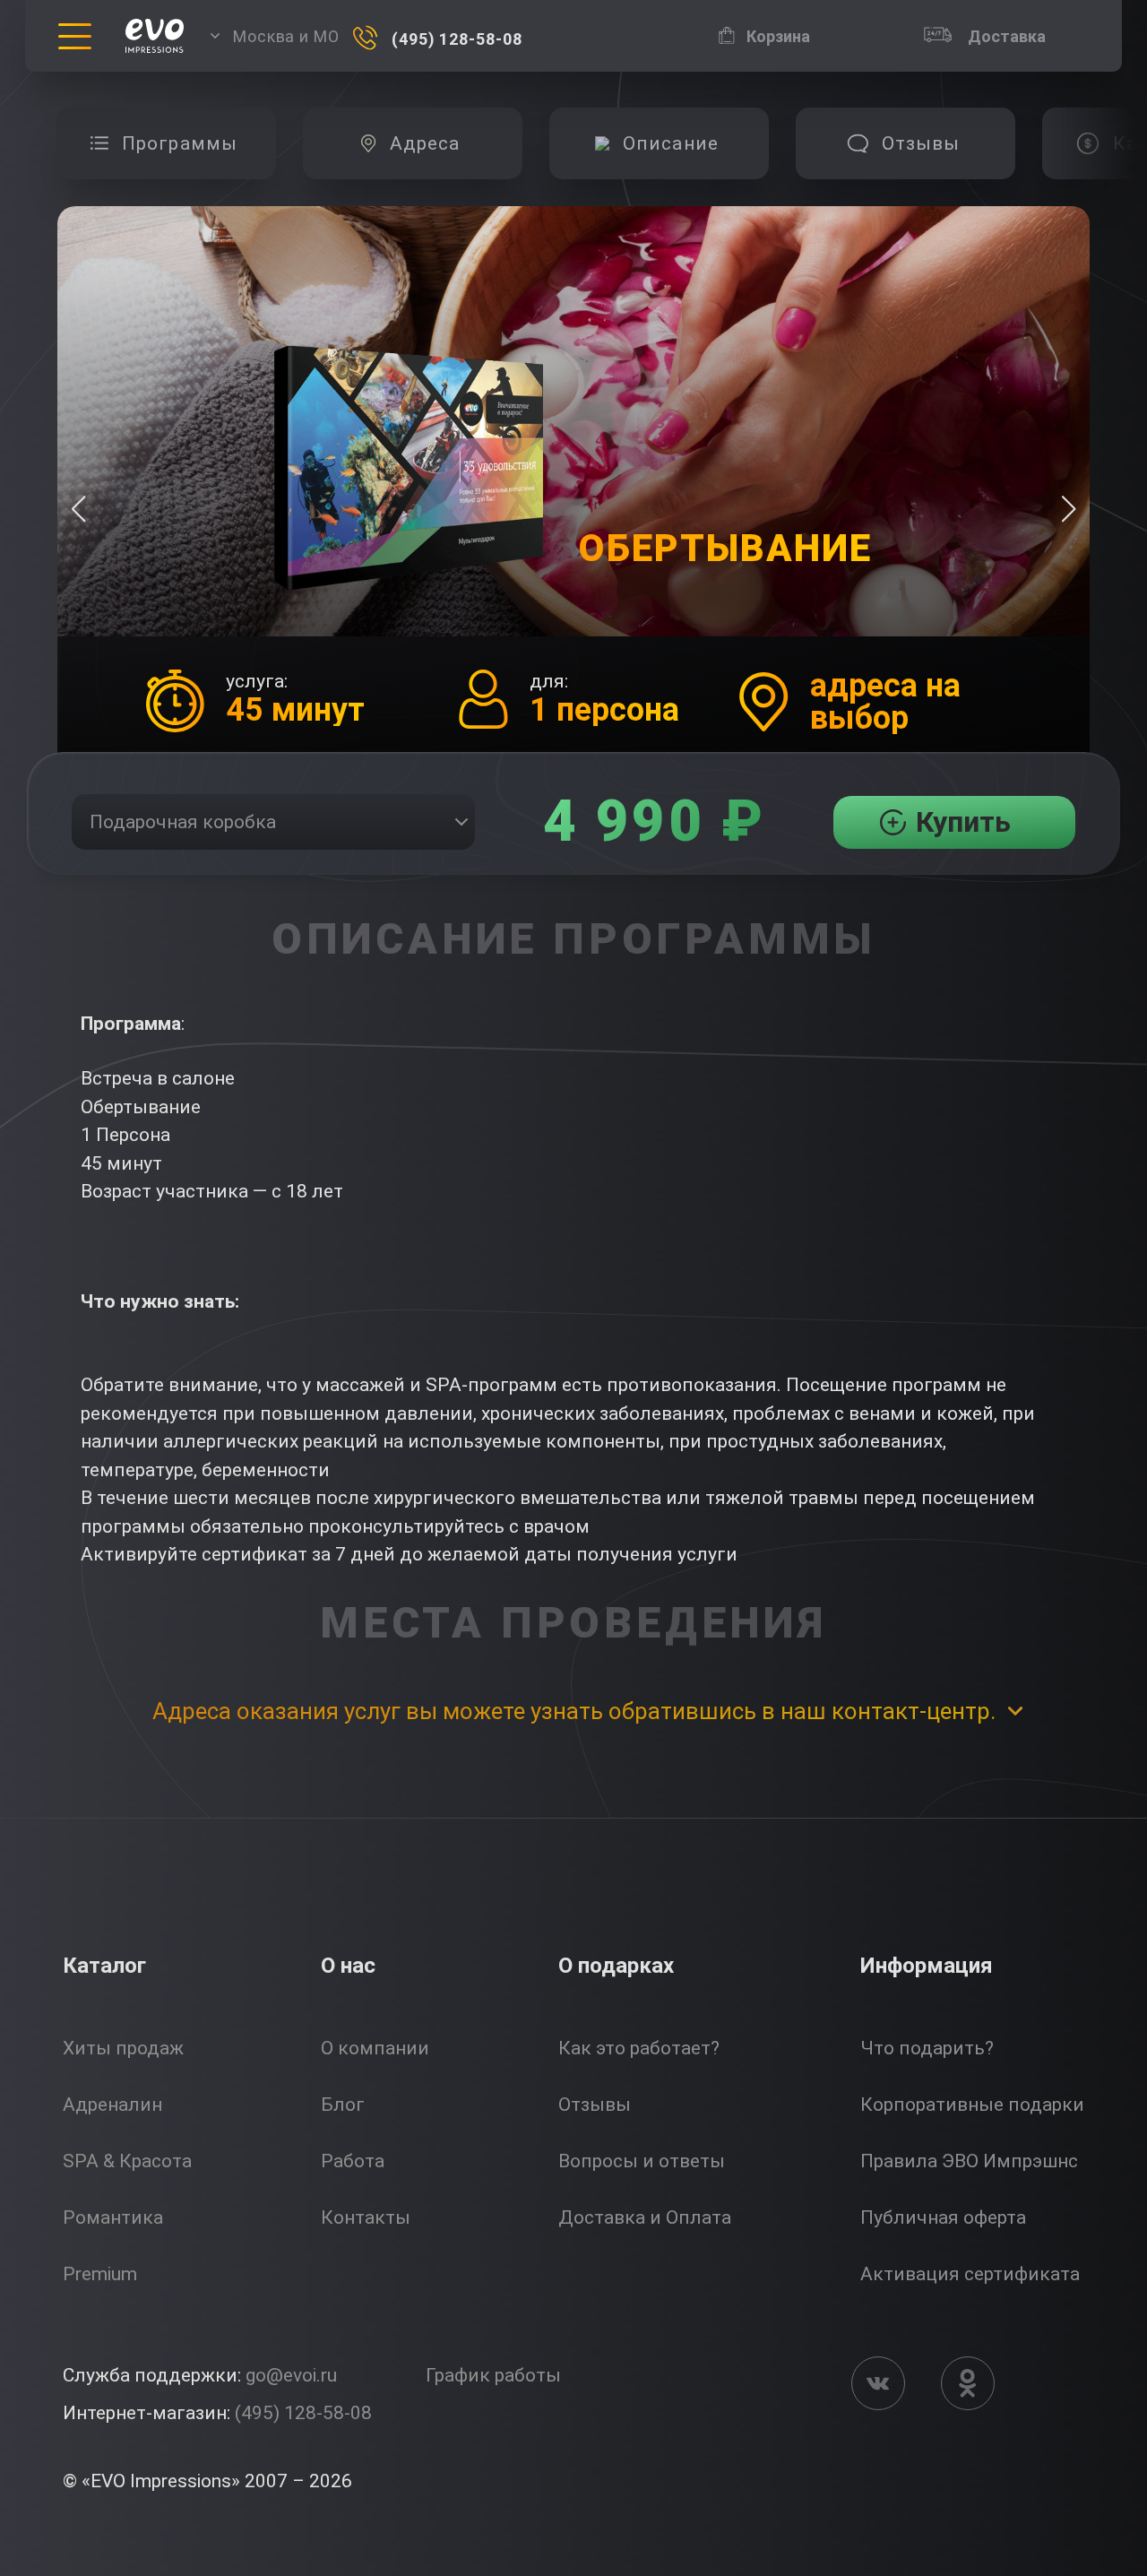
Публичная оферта (943, 2217)
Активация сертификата (970, 2274)
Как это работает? (639, 2048)
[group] (166, 143)
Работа (353, 2161)
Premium (100, 2274)
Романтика (113, 2217)
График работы (493, 2375)
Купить (963, 822)
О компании (375, 2048)
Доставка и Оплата (645, 2217)
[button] (1069, 509)
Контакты (366, 2217)
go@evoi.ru (291, 2375)
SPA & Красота (127, 2161)
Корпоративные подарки (972, 2105)
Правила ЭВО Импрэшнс (969, 2161)
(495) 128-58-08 (303, 2413)
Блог (343, 2105)
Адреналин (112, 2105)
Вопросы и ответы (642, 2161)
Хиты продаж (123, 2048)
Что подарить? (927, 2048)
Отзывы (595, 2105)
